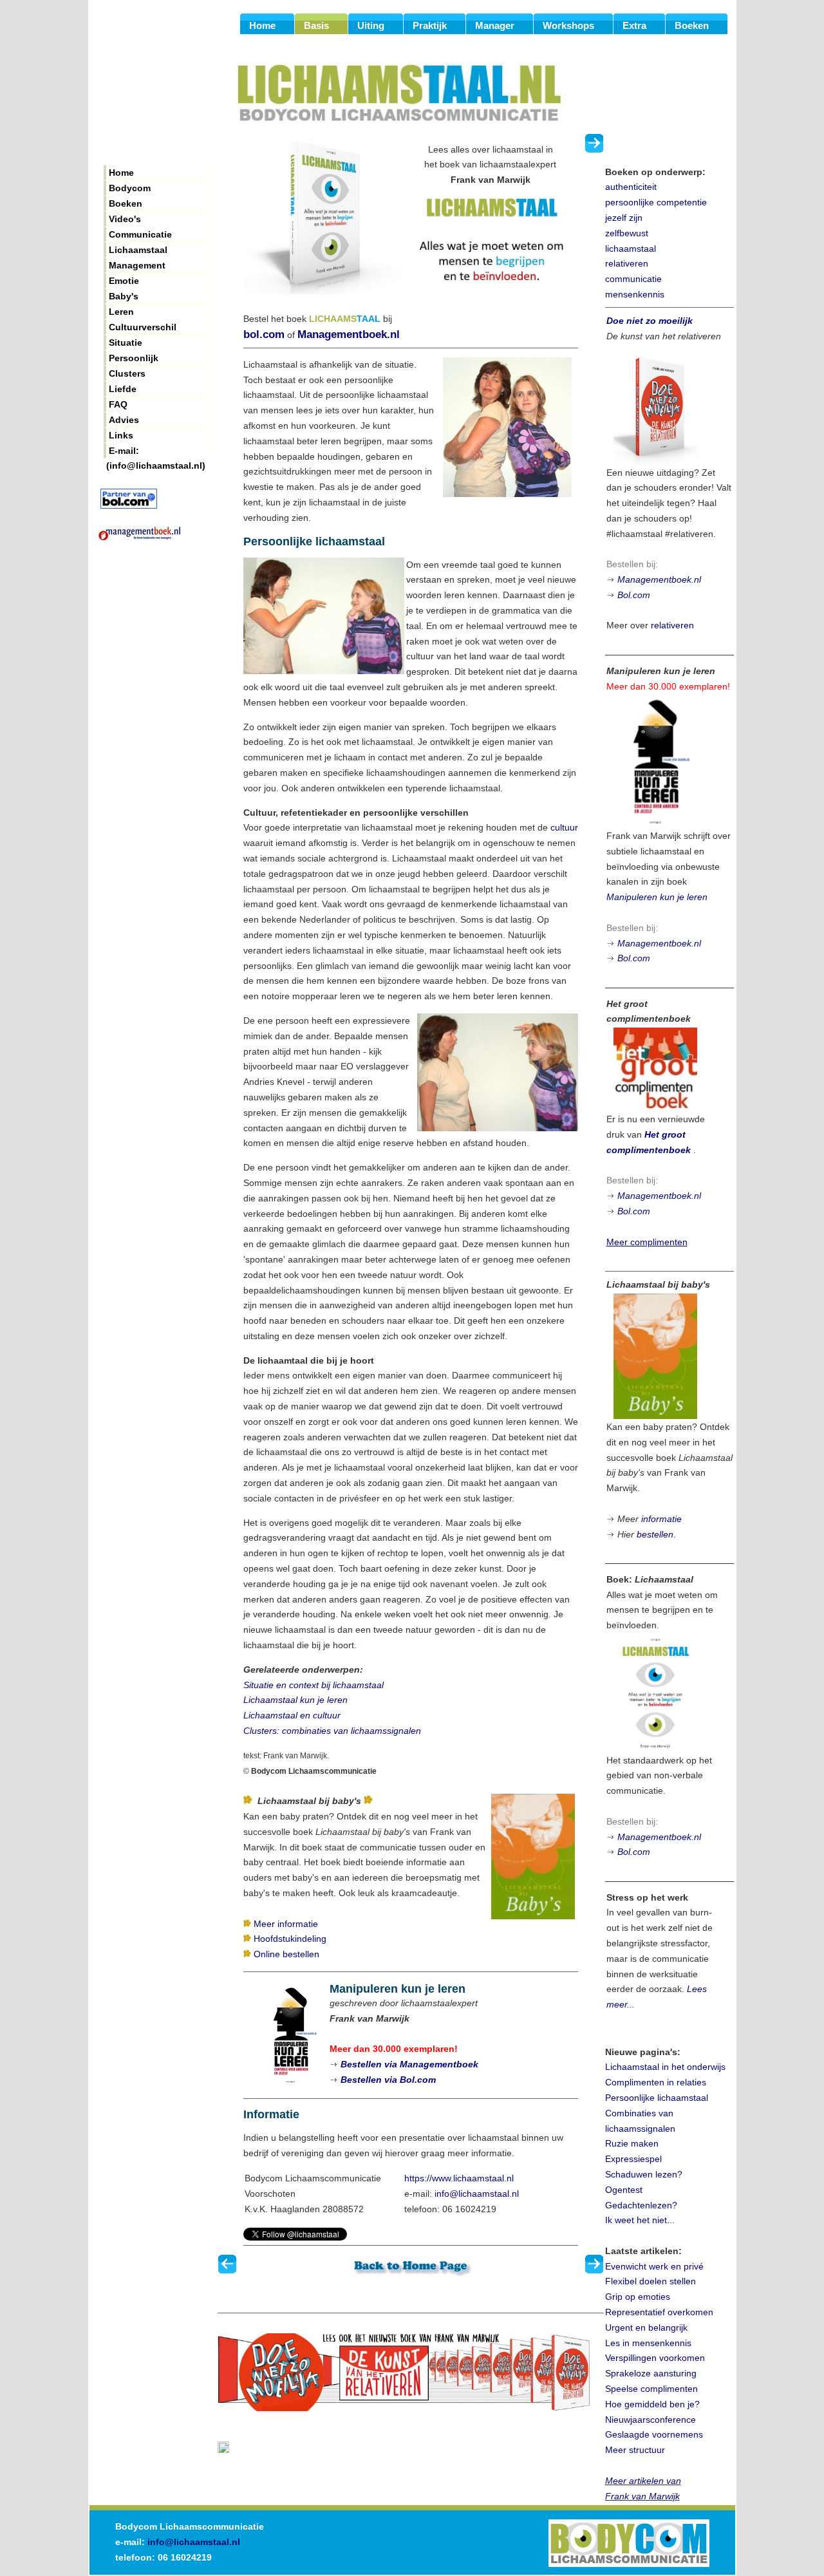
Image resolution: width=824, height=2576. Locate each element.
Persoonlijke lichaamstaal (657, 2098)
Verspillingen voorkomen (655, 2358)
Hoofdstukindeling (290, 1939)
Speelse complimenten (651, 2389)
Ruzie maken (632, 2143)
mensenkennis (635, 294)
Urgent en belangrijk (646, 2327)
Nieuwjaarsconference (651, 2420)
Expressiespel (633, 2159)
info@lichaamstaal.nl (477, 2194)
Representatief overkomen (659, 2312)
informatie (661, 1519)
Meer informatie (286, 1924)
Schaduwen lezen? (644, 2174)
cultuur (564, 827)
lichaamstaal (631, 249)
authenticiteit (631, 187)
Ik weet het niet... (640, 2220)
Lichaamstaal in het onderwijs (665, 2067)
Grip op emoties (638, 2297)
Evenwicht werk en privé (654, 2266)
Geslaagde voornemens (654, 2434)
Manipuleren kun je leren (657, 897)
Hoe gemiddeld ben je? (652, 2404)
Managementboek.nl (349, 334)
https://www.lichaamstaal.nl (459, 2178)
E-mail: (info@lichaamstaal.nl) (156, 452)
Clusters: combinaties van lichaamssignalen (332, 1731)
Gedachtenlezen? (641, 2205)
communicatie (633, 279)
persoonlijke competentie (656, 202)
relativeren (627, 263)
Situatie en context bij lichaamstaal (314, 1685)
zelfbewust (627, 233)
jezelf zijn (624, 218)
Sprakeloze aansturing (651, 2373)
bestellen (655, 1534)
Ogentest (624, 2190)
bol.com (264, 334)
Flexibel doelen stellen (651, 2281)
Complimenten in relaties (656, 2082)
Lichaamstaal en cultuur (292, 1715)
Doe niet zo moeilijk (650, 321)
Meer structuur (635, 2450)
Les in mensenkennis (648, 2343)
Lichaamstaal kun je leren (295, 1700)
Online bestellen (286, 1954)
